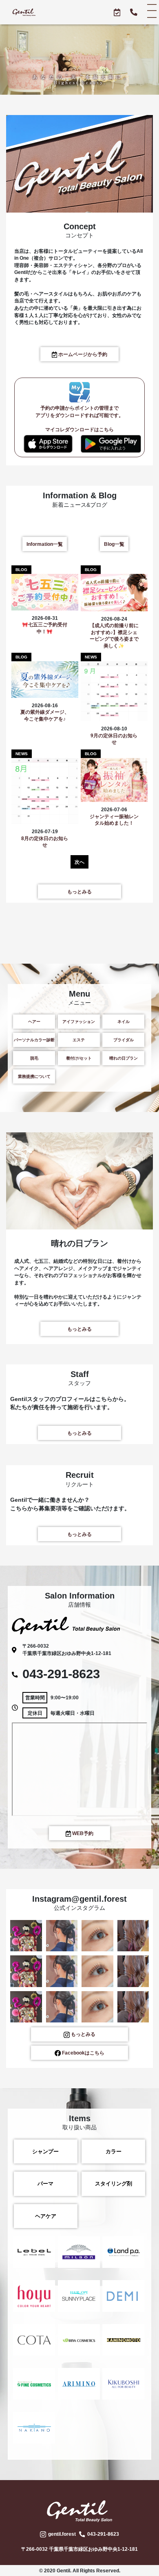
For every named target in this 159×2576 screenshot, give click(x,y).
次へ (79, 862)
